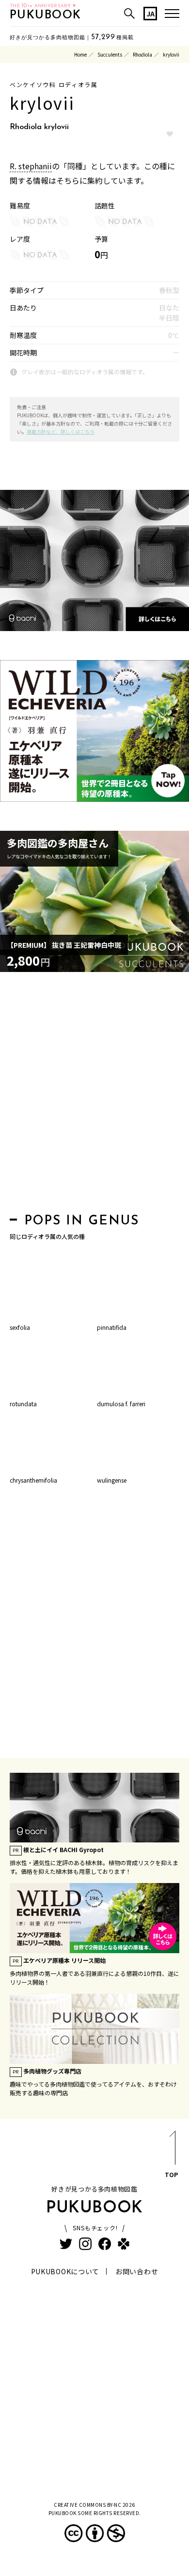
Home (80, 54)
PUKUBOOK (46, 15)
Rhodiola (142, 54)
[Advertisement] (94, 1095)
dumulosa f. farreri (121, 1404)
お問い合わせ (137, 2271)
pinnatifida (112, 1327)
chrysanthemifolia (33, 1480)
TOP (171, 2174)
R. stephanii (31, 166)
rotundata (23, 1404)
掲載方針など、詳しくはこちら (61, 432)
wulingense (112, 1480)
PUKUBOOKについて (65, 2271)
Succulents (110, 54)
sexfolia (20, 1327)
